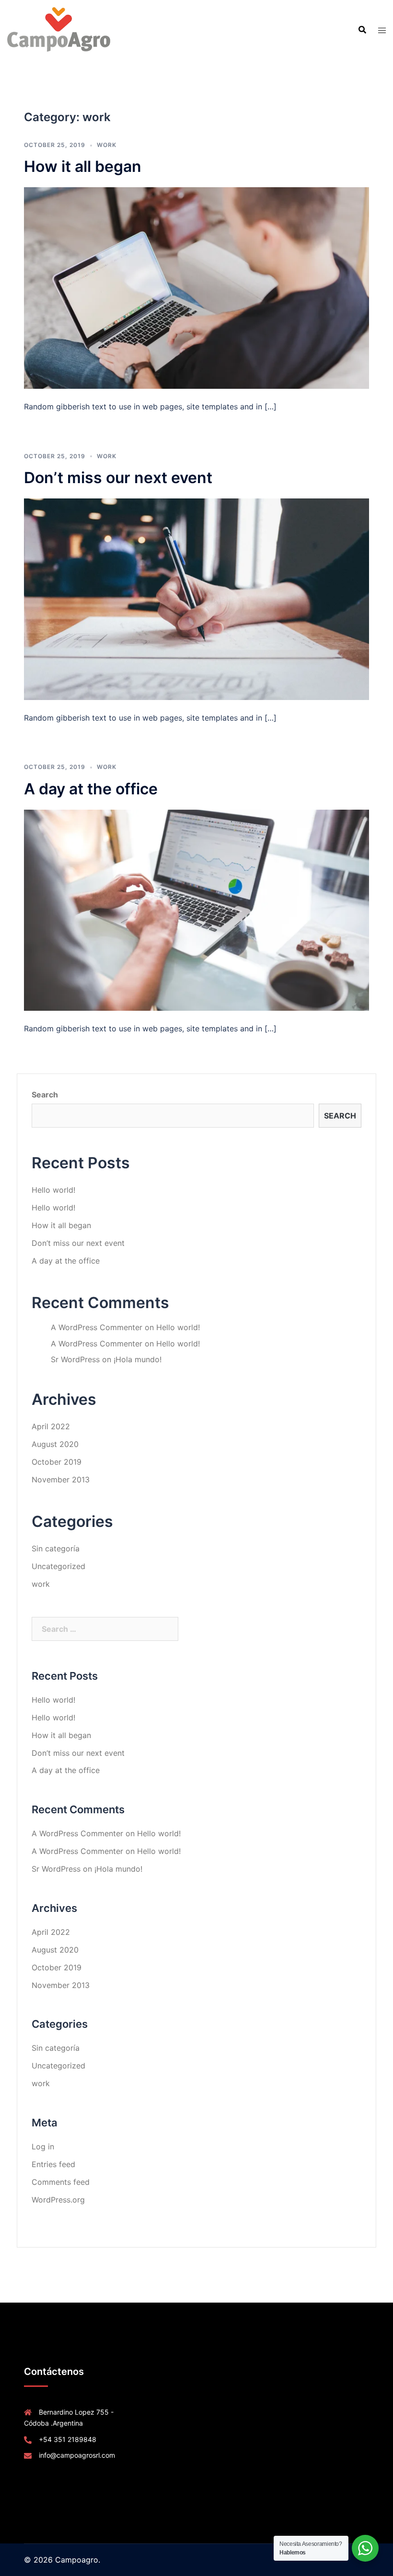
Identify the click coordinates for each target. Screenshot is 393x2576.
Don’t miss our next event (118, 478)
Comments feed (61, 2182)
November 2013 (61, 1480)
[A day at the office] (196, 909)
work (107, 145)
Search (45, 1095)
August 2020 (55, 1444)
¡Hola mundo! (138, 1359)
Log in (43, 2147)
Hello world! (53, 1190)
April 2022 (51, 1426)
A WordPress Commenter (97, 1327)
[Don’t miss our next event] (196, 599)
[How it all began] (196, 287)
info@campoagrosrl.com (77, 2455)
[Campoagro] (59, 29)
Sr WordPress (75, 1359)
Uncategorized (58, 1566)
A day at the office (91, 789)
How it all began (83, 166)
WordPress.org (58, 2200)
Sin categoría (56, 1548)
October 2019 (57, 1462)
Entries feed (53, 2164)
